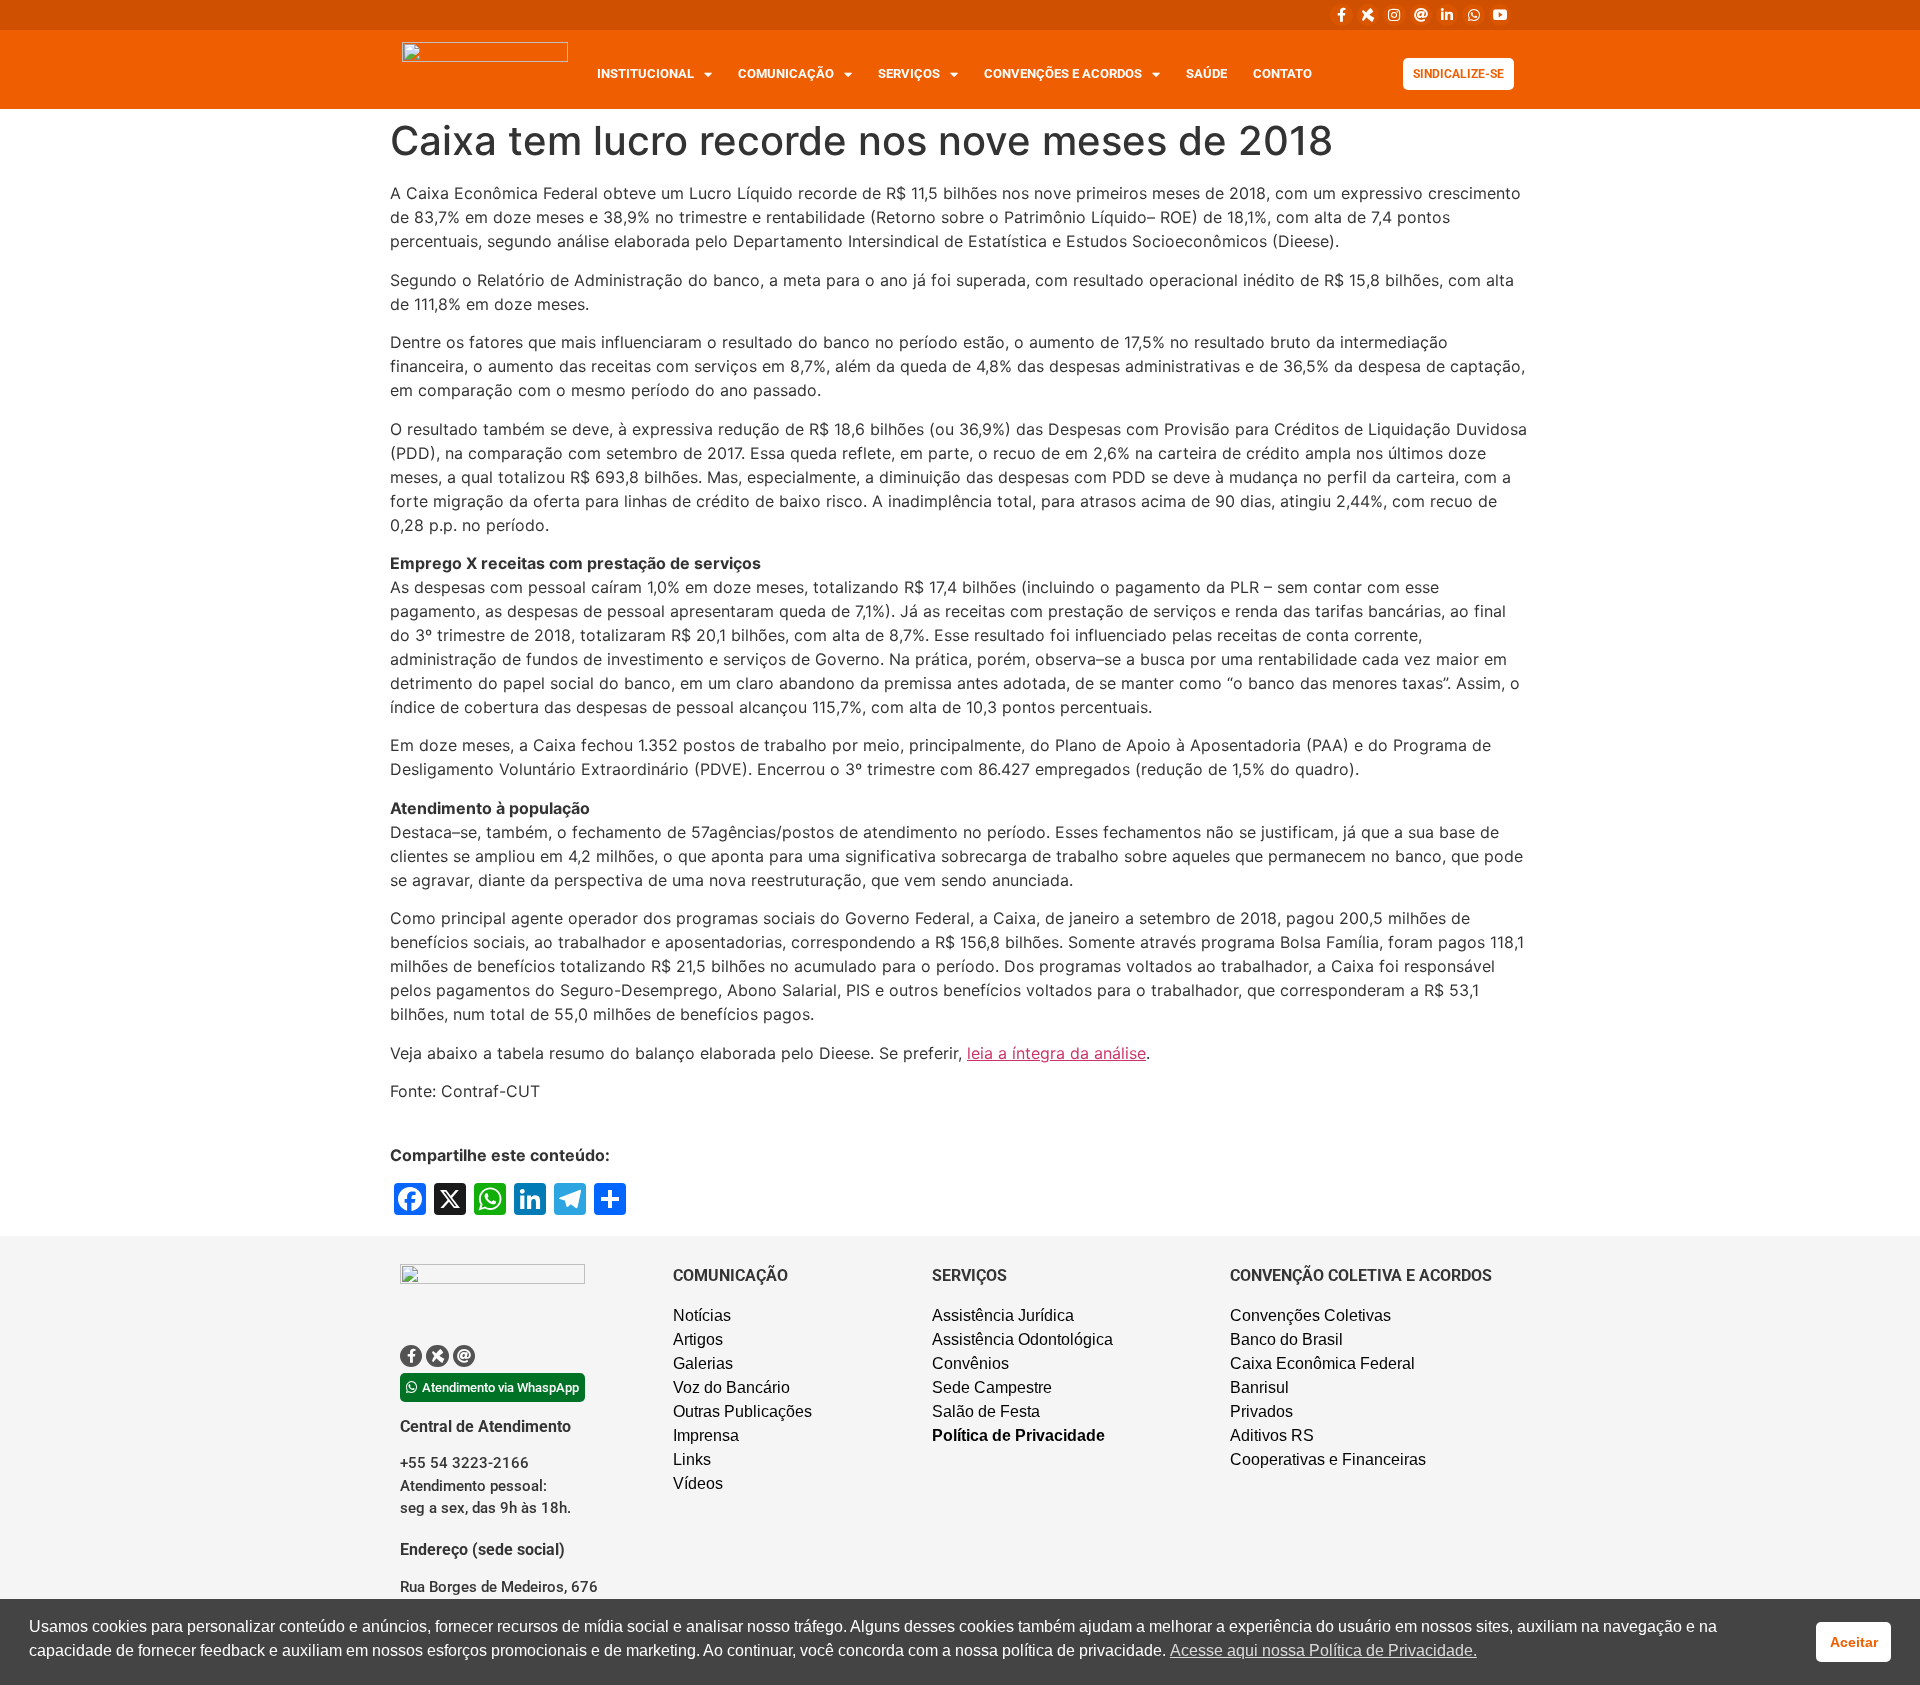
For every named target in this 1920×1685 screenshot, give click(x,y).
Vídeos (698, 1483)
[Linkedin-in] (1447, 15)
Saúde (1206, 73)
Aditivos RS (1272, 1435)
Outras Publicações (742, 1411)
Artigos (698, 1339)
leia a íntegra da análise (1056, 1053)
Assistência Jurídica (1003, 1315)
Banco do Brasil (1286, 1339)
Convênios (970, 1363)
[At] (1421, 15)
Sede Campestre (992, 1387)
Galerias (703, 1363)
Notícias (702, 1315)
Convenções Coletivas (1310, 1315)
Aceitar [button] (1854, 1642)
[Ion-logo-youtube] (1500, 15)
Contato (1282, 73)
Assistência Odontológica (1022, 1339)
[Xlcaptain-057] (1368, 15)
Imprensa (706, 1435)
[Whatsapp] (1473, 15)
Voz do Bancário (731, 1387)
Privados (1261, 1411)
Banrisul (1259, 1387)
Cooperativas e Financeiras (1328, 1459)
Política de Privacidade (1018, 1435)
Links (692, 1459)
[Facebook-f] (1341, 15)
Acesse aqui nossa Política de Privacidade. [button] (1323, 1650)
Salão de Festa (986, 1411)
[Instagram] (1394, 15)
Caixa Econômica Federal (1322, 1363)
